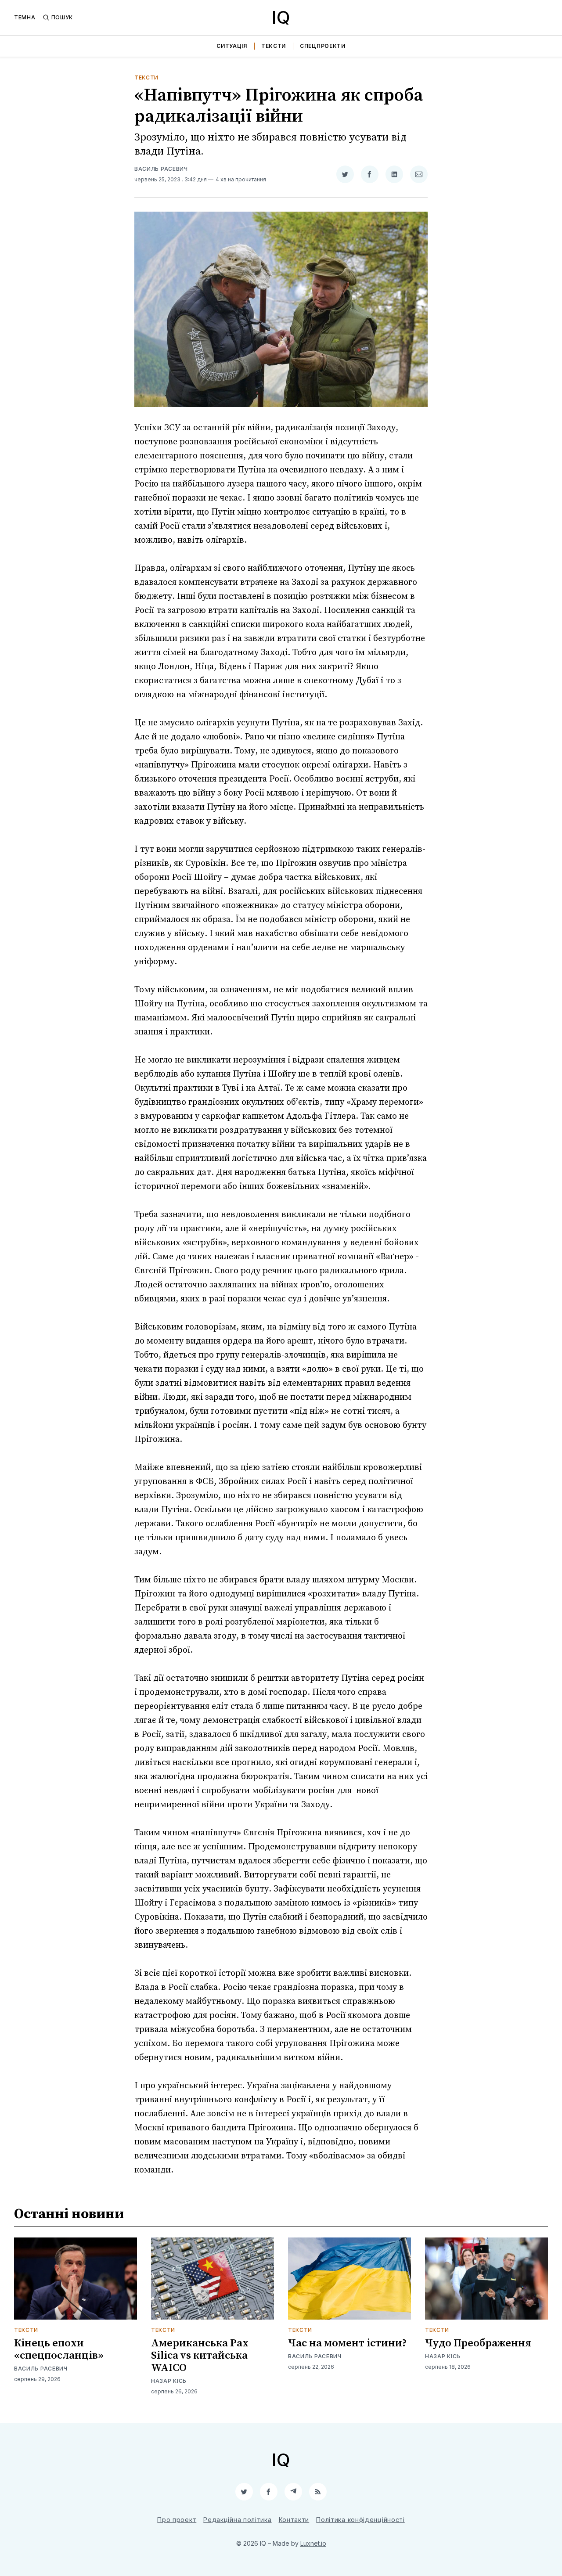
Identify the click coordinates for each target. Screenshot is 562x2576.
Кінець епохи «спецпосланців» (59, 2349)
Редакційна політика (237, 2520)
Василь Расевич (161, 169)
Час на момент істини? (348, 2343)
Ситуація (232, 46)
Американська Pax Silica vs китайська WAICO (200, 2356)
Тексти (274, 46)
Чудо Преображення (478, 2343)
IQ (281, 17)
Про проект (177, 2520)
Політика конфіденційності (360, 2520)
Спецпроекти (323, 46)
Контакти (294, 2520)
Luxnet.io (313, 2543)
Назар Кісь (169, 2381)
